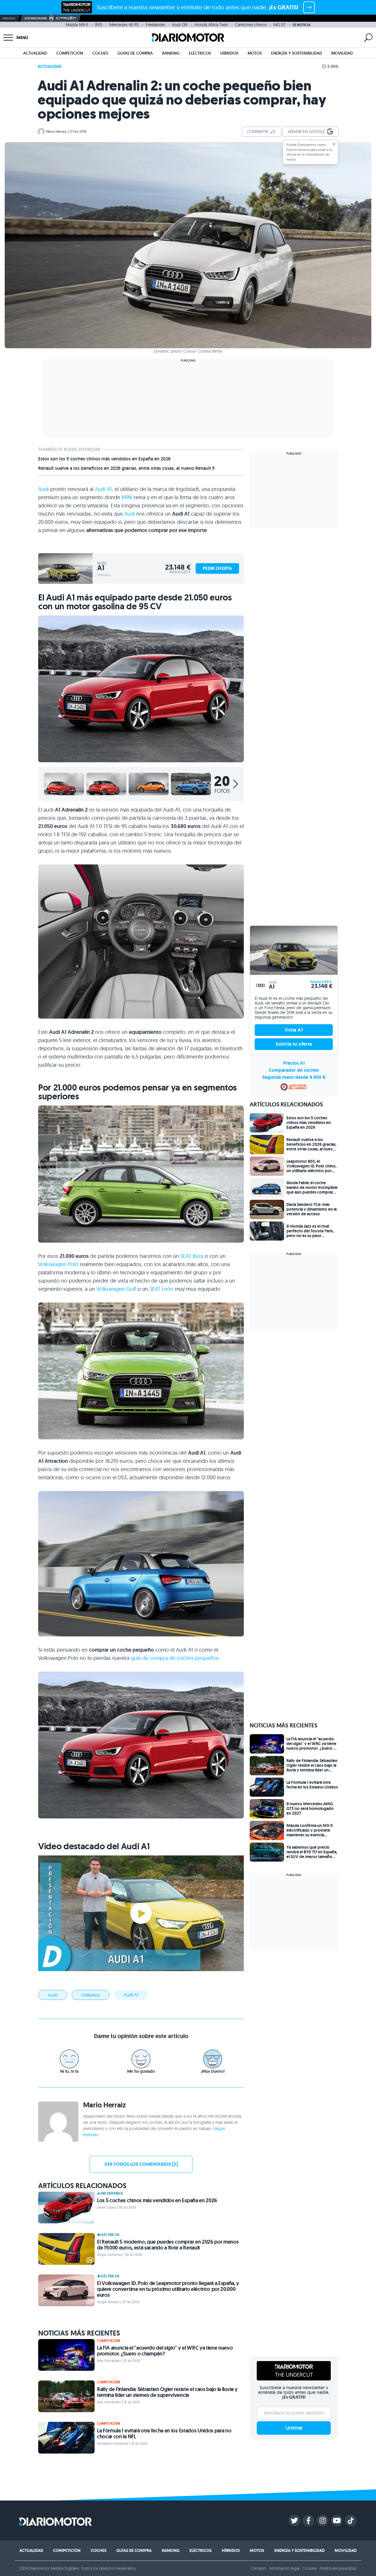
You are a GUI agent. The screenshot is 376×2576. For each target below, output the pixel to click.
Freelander (155, 25)
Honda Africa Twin (211, 25)
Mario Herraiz (56, 131)
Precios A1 (294, 1063)
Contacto (258, 2568)
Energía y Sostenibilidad (297, 53)
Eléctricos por (36, 18)
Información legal (284, 2568)
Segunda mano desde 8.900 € (294, 1077)
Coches (100, 53)
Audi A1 (103, 489)
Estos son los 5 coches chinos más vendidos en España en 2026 (104, 459)
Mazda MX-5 (77, 25)
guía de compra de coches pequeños (175, 1658)
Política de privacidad (338, 2568)
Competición (70, 53)
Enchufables (112, 2193)
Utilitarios (91, 1995)
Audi (43, 489)
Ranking (171, 53)
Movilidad (342, 53)
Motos (255, 53)
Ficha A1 (294, 1030)
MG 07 (280, 25)
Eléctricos (200, 53)
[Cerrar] (334, 144)
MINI (127, 497)
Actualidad (35, 53)
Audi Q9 (180, 25)
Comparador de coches (294, 1070)
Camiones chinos (251, 25)
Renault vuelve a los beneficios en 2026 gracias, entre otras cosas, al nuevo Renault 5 (126, 468)
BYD (99, 25)
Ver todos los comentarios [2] (141, 2164)
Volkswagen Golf (116, 1289)
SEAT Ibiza (192, 1256)
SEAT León (161, 1289)
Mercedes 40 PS (124, 25)
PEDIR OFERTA (217, 568)
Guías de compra (135, 53)
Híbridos (229, 53)
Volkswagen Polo (58, 1264)
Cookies (309, 2568)
